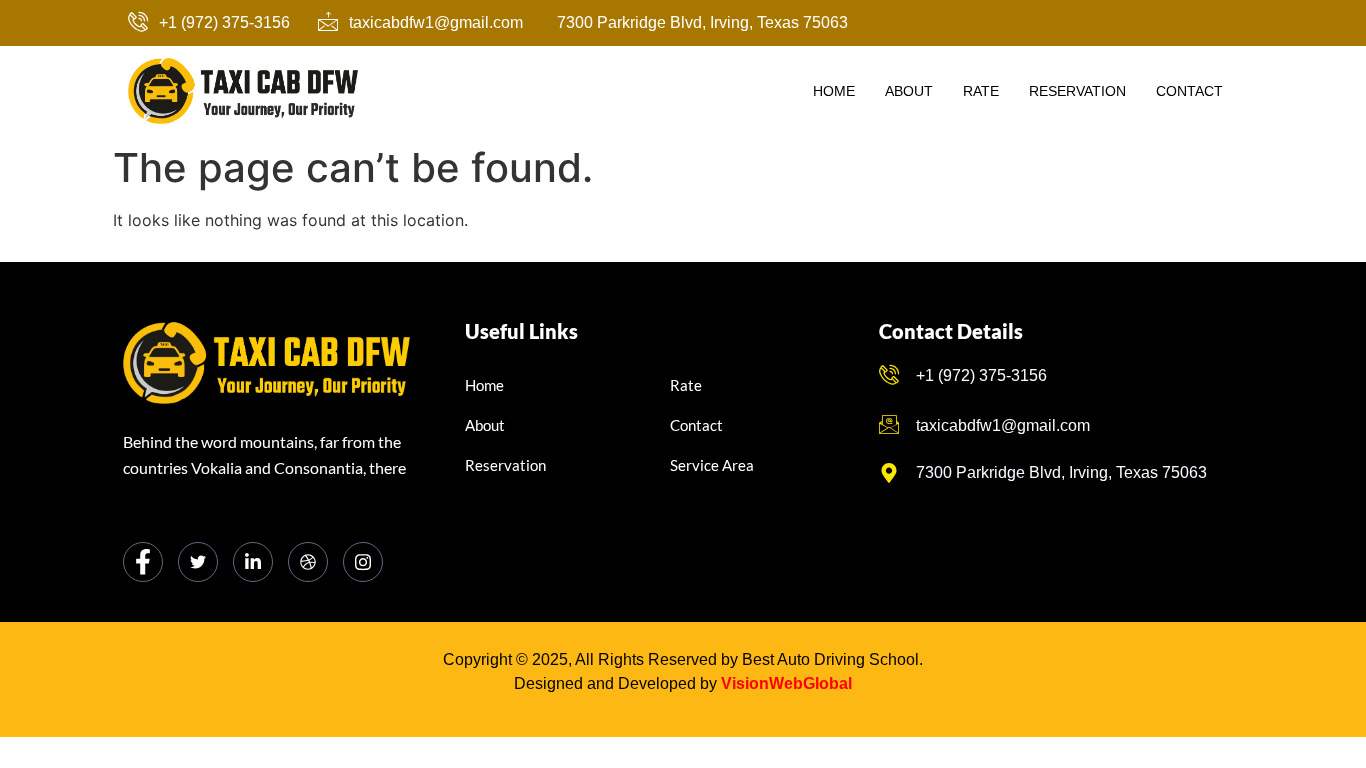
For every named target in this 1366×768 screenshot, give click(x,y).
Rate (981, 91)
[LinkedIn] (253, 562)
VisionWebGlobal (786, 683)
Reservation (1077, 91)
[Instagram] (363, 562)
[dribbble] (308, 562)
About (909, 91)
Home (834, 91)
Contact (1189, 91)
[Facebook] (143, 562)
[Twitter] (198, 562)
